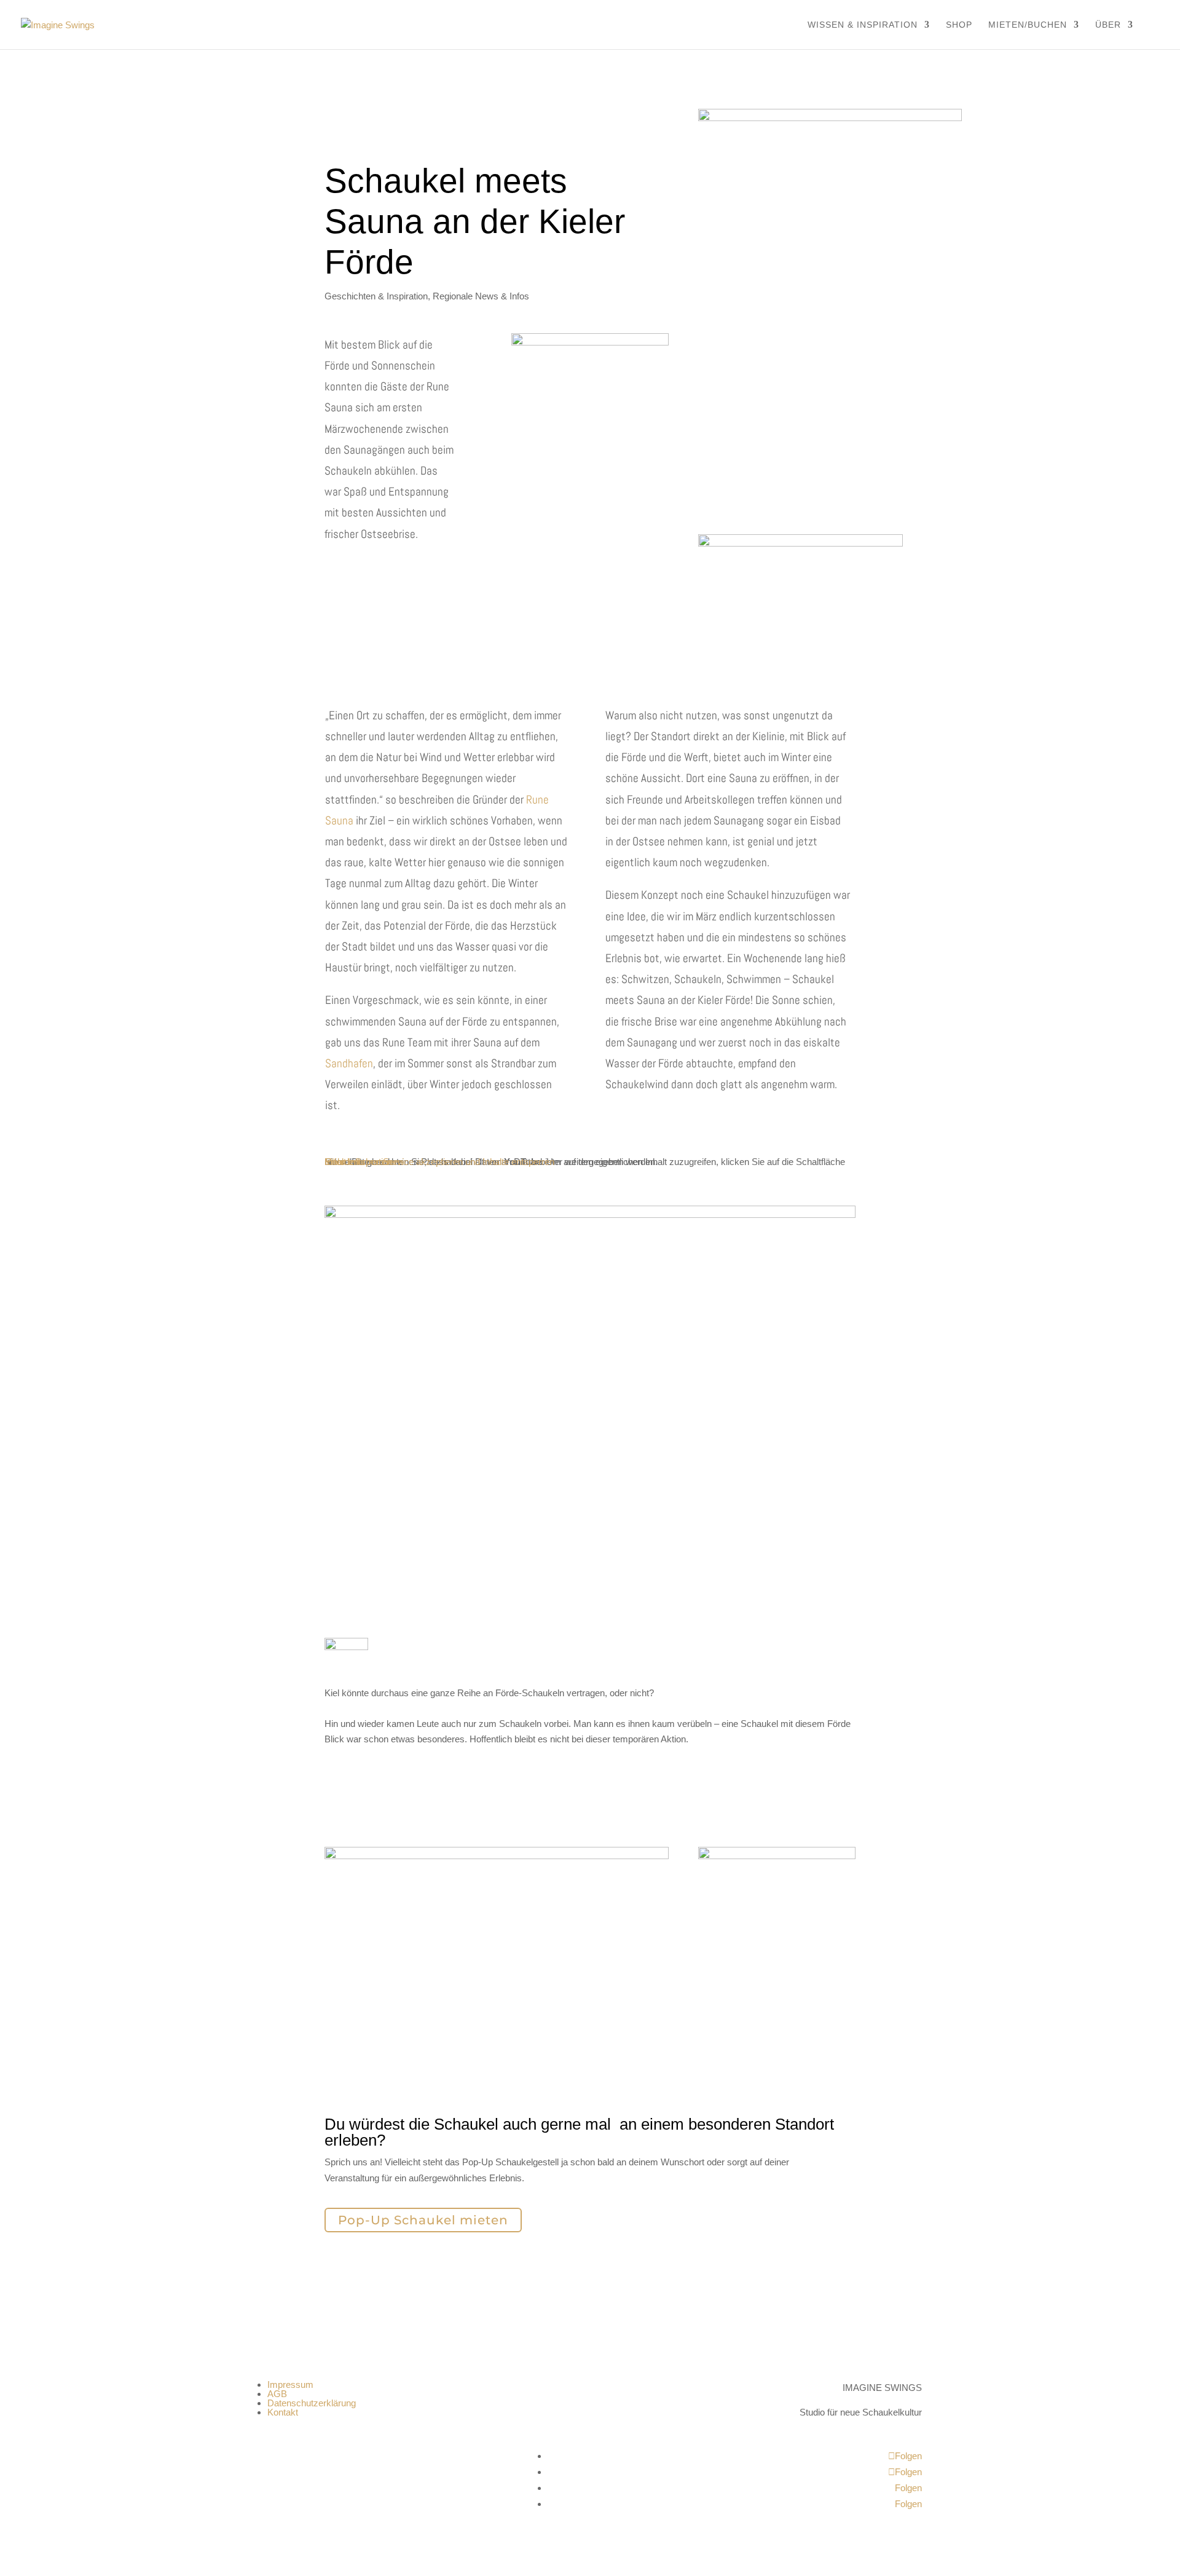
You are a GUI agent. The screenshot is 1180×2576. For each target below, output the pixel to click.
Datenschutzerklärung (312, 2403)
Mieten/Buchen (1028, 25)
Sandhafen (349, 1063)
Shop (959, 25)
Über (1108, 25)
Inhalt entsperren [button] (358, 1162)
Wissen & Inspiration (863, 25)
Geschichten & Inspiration (376, 296)
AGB (277, 2394)
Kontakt (283, 2412)
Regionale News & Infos (481, 296)
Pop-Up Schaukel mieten (423, 2220)
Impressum (290, 2384)
